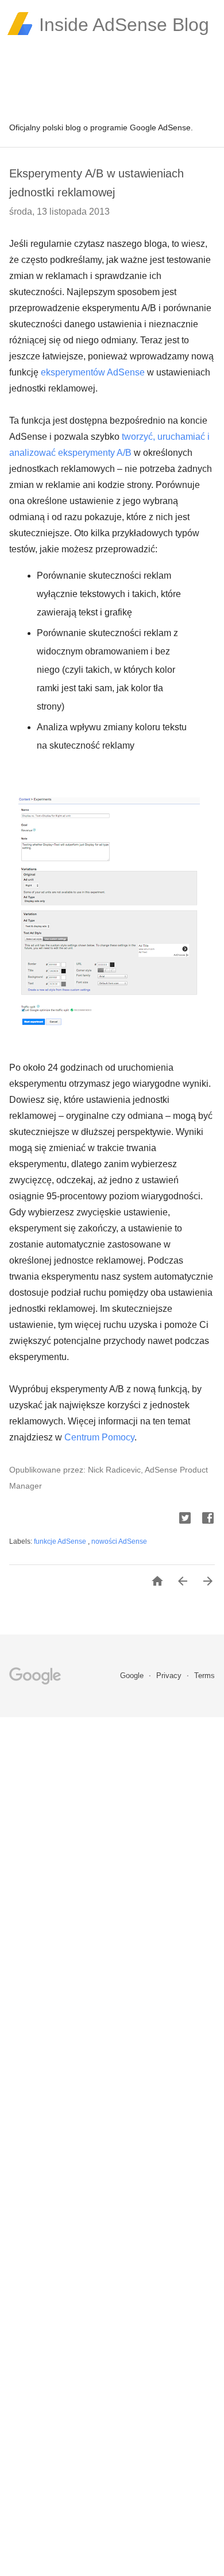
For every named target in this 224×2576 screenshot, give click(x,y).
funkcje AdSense (61, 1541)
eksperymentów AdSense (93, 372)
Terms (204, 1676)
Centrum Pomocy (99, 1437)
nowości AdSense (119, 1541)
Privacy (170, 1676)
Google (133, 1676)
